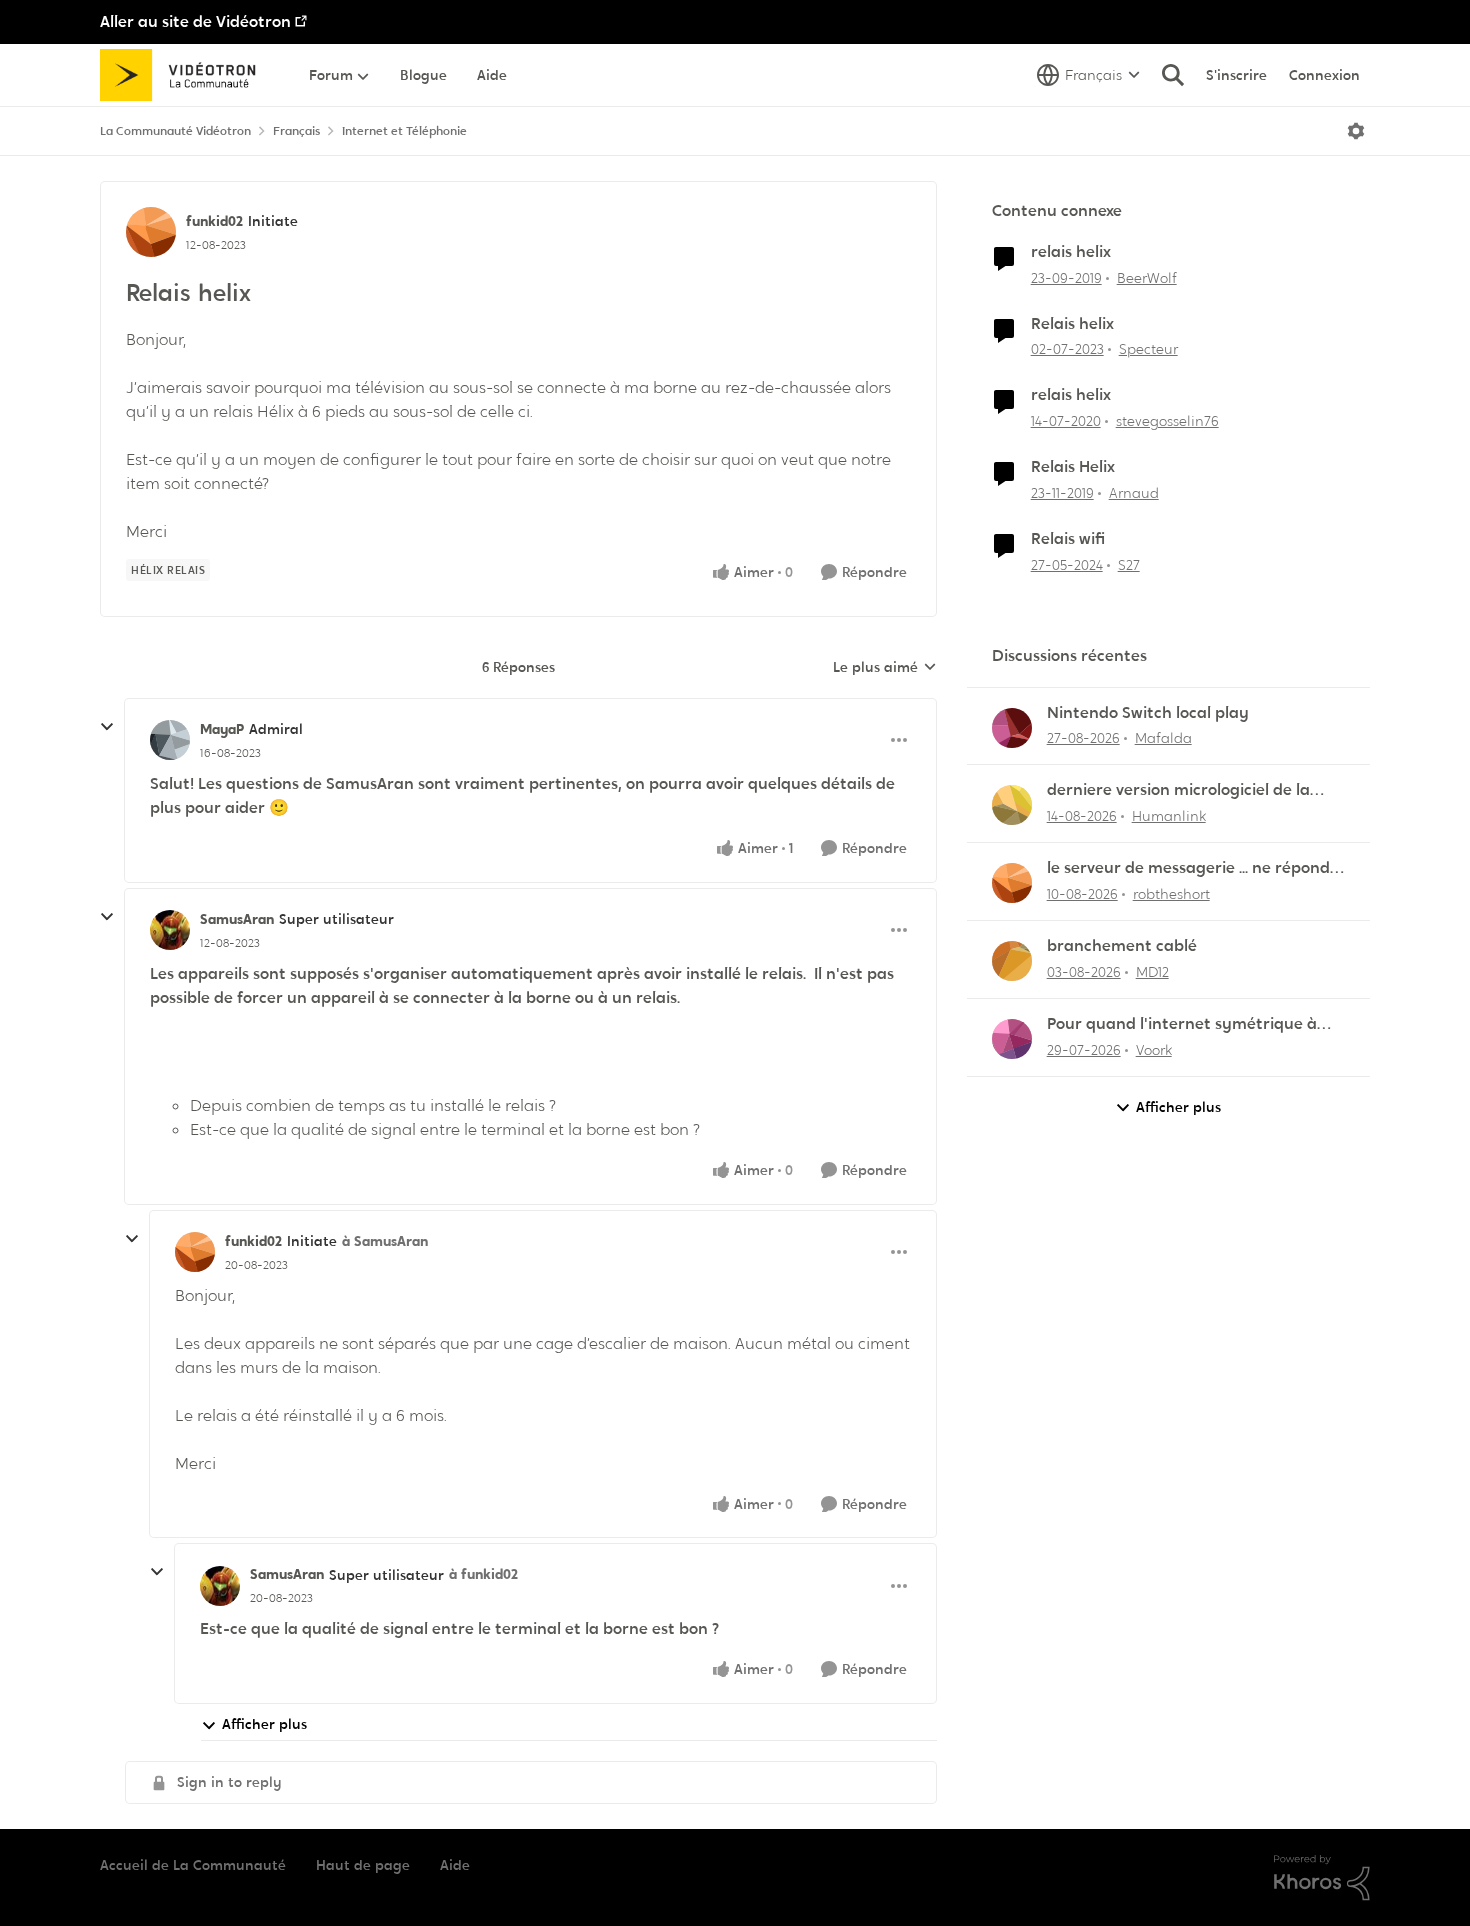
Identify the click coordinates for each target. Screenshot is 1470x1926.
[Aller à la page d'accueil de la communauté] (184, 75)
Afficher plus (264, 1724)
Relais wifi (1068, 539)
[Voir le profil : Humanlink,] (1012, 805)
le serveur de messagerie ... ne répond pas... (1188, 868)
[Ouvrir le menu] (1356, 131)
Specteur (1148, 349)
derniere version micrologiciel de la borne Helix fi (1178, 790)
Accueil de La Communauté (193, 1865)
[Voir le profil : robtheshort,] (1012, 883)
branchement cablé (1122, 946)
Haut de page (363, 1865)
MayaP (222, 729)
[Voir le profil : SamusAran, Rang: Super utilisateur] (170, 930)
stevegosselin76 (1167, 421)
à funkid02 (483, 1574)
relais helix (1071, 252)
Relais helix (1072, 324)
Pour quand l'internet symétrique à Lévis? (1182, 1024)
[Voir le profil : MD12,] (1012, 961)
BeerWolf (1147, 278)
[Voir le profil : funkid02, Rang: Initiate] (151, 232)
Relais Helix (1073, 467)
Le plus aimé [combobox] (885, 668)
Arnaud (1134, 493)
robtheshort (1171, 894)
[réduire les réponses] (107, 727)
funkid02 (214, 221)
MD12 (1152, 972)
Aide (455, 1865)
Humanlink (1169, 816)
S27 (1129, 565)
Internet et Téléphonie (404, 131)
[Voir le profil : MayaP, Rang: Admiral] (170, 740)
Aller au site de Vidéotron (195, 21)
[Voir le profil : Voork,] (1012, 1039)
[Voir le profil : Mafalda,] (1012, 728)
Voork (1154, 1050)
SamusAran (237, 919)
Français (296, 131)
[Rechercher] (1173, 75)
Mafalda (1163, 738)
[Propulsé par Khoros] (1322, 1878)
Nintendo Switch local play (1148, 713)
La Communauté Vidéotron (175, 131)
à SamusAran (385, 1241)
